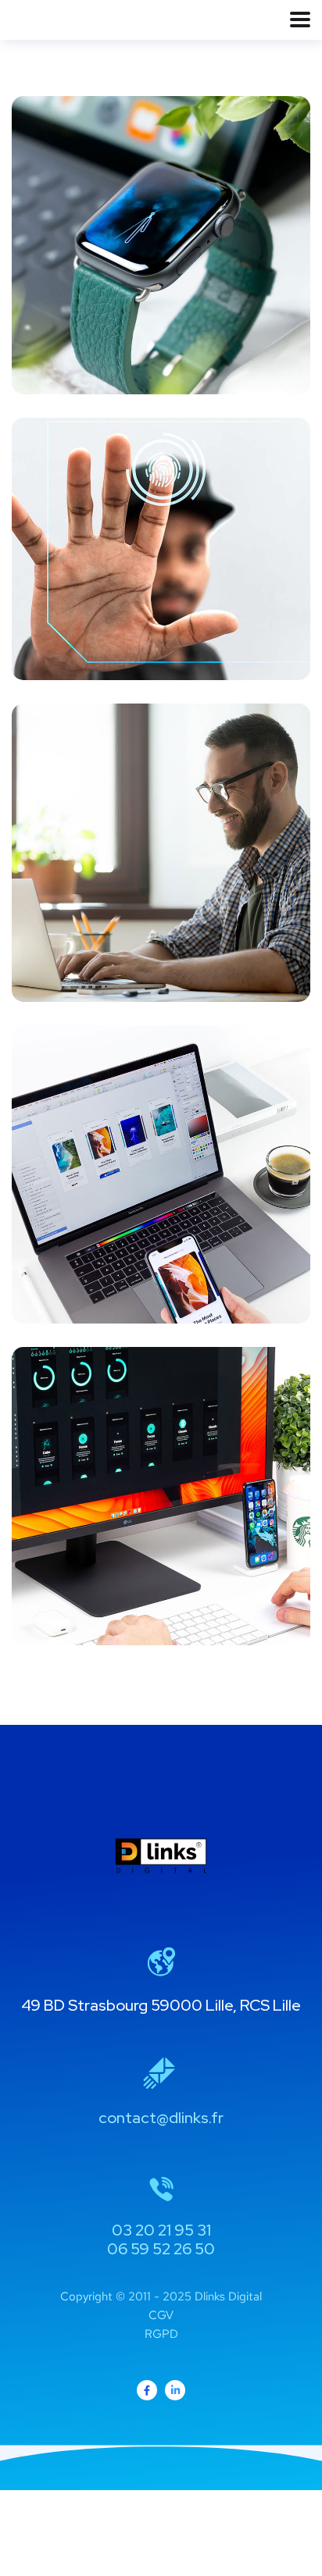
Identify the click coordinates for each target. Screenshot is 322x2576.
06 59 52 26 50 (161, 2249)
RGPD (161, 2334)
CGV (161, 2315)
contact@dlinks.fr (161, 2118)
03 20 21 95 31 (161, 2230)
